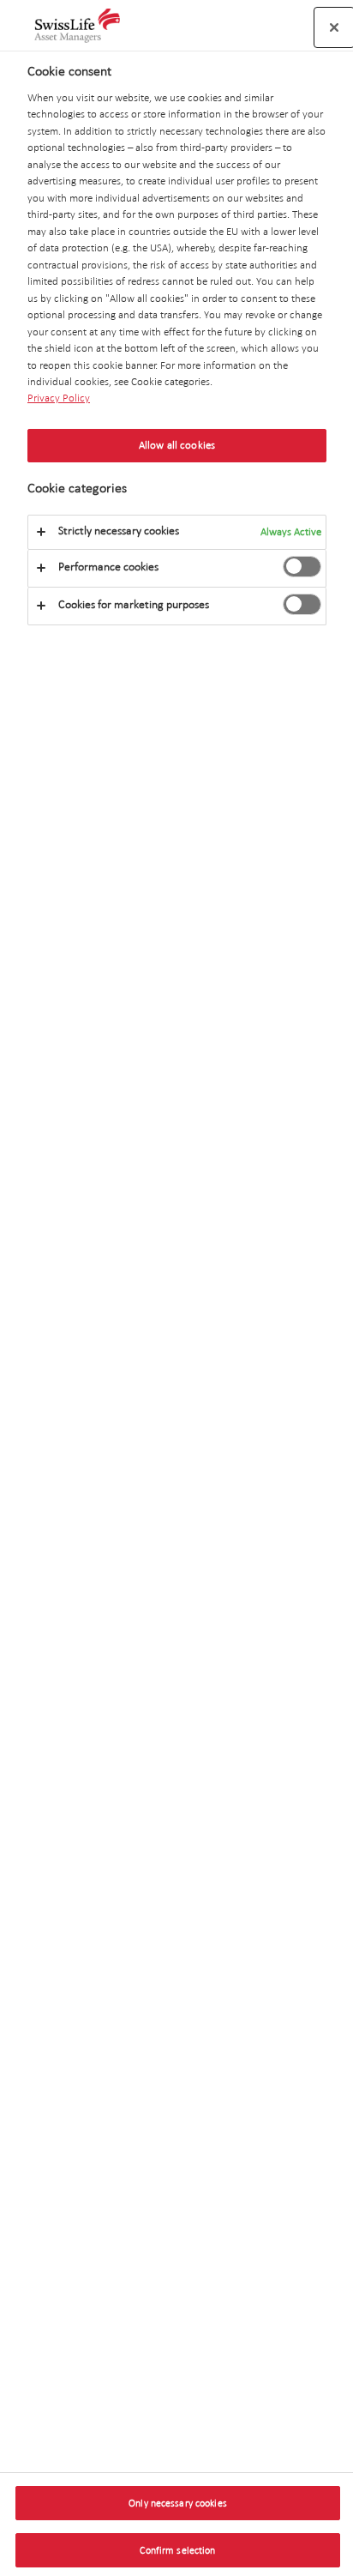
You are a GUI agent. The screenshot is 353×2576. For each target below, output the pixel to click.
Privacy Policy (59, 398)
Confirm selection (177, 2550)
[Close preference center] (334, 27)
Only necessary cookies (178, 2503)
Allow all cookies (177, 445)
